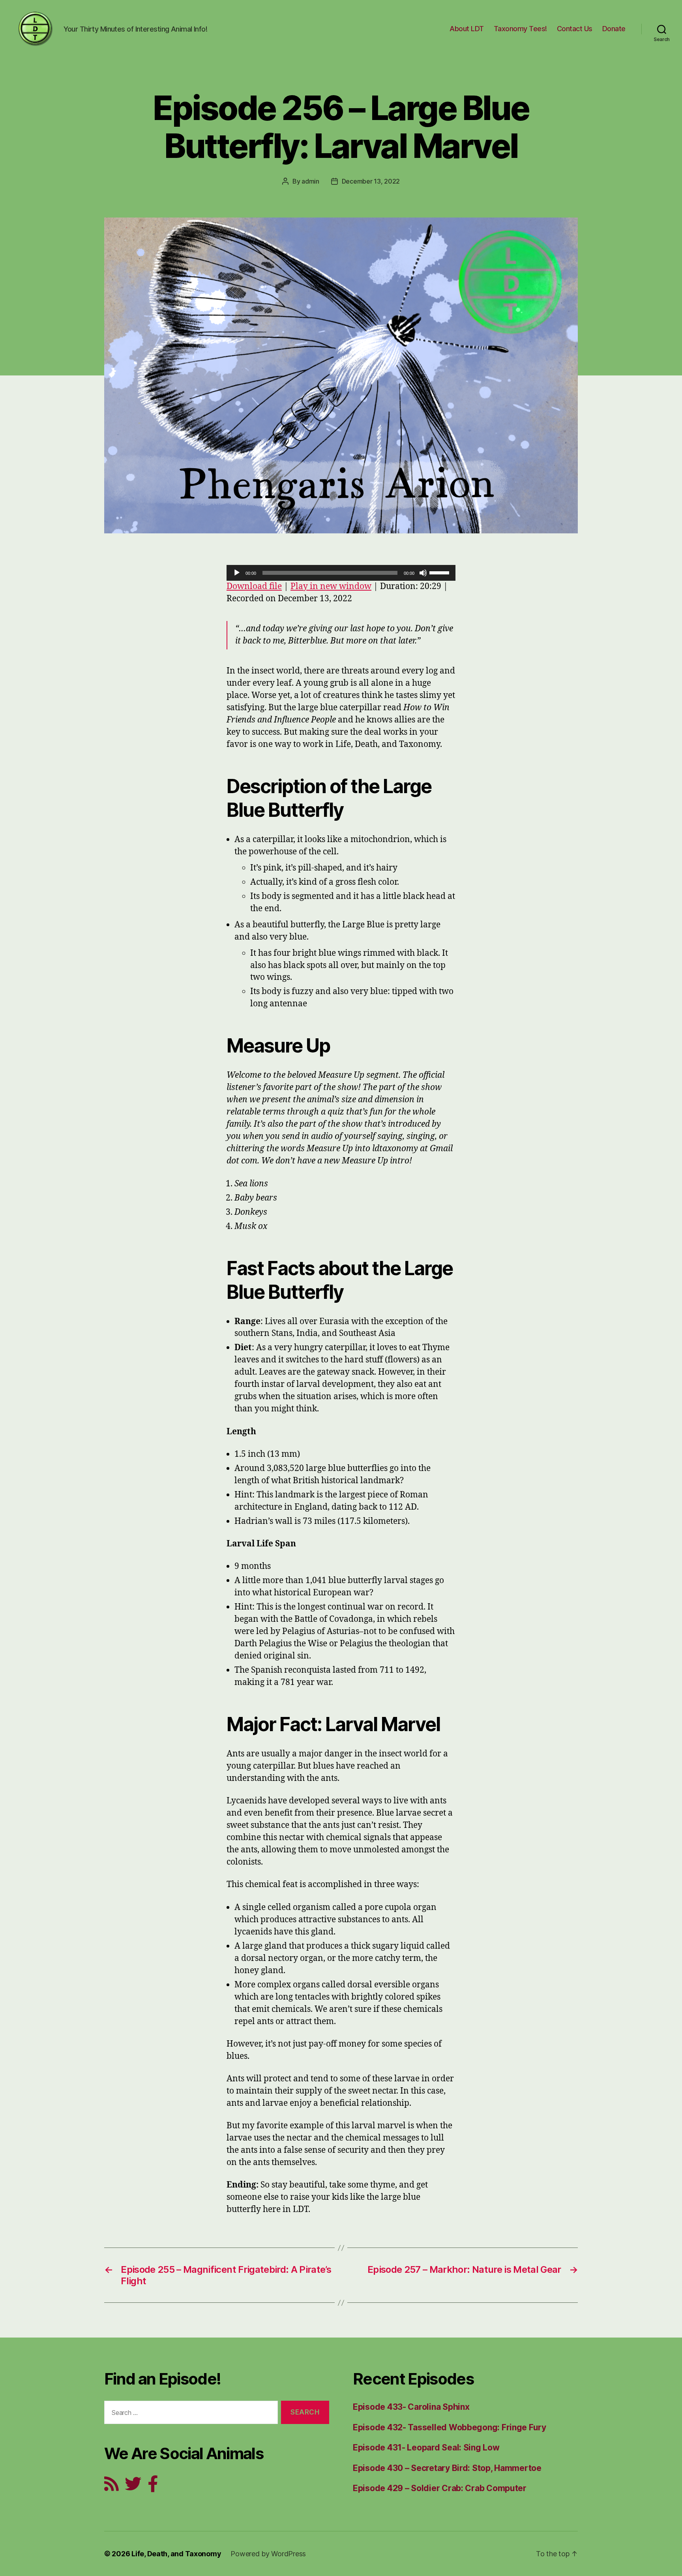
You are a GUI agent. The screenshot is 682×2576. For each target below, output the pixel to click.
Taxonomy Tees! (520, 29)
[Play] (237, 573)
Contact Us (575, 29)
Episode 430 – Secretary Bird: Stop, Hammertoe (447, 2468)
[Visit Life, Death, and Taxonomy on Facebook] (153, 2487)
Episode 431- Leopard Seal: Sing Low (426, 2447)
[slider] (440, 572)
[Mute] (423, 573)
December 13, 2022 (371, 181)
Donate (614, 29)
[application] (341, 573)
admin (310, 181)
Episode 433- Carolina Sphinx (411, 2407)
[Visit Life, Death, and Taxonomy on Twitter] (133, 2487)
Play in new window (331, 586)
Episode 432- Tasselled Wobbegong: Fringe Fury (450, 2427)
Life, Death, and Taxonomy (176, 2554)
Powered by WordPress (268, 2554)
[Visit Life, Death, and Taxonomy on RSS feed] (111, 2487)
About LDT (467, 29)
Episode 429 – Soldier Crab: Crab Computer (440, 2488)
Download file (254, 586)
